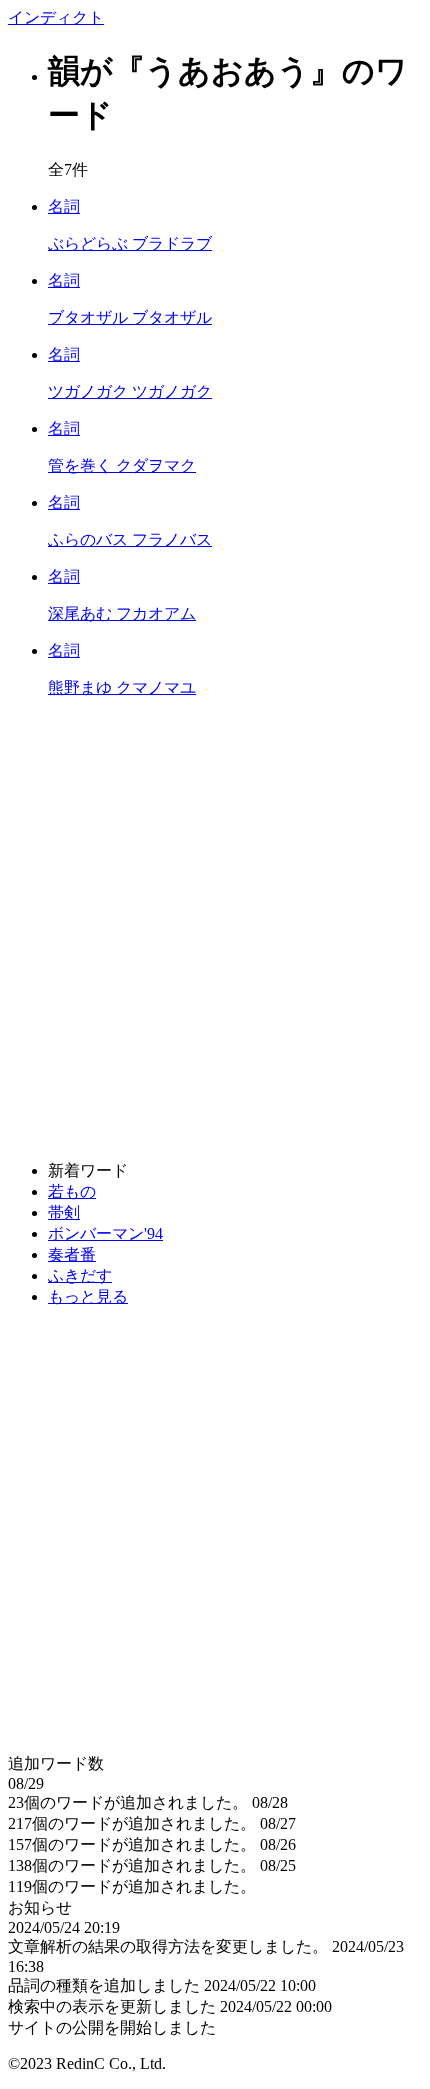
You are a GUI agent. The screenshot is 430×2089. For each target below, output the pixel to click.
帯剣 (64, 1212)
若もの (72, 1191)
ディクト (56, 17)
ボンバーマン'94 (105, 1233)
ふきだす (80, 1275)
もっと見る (88, 1296)
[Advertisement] (215, 930)
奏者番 (72, 1254)
